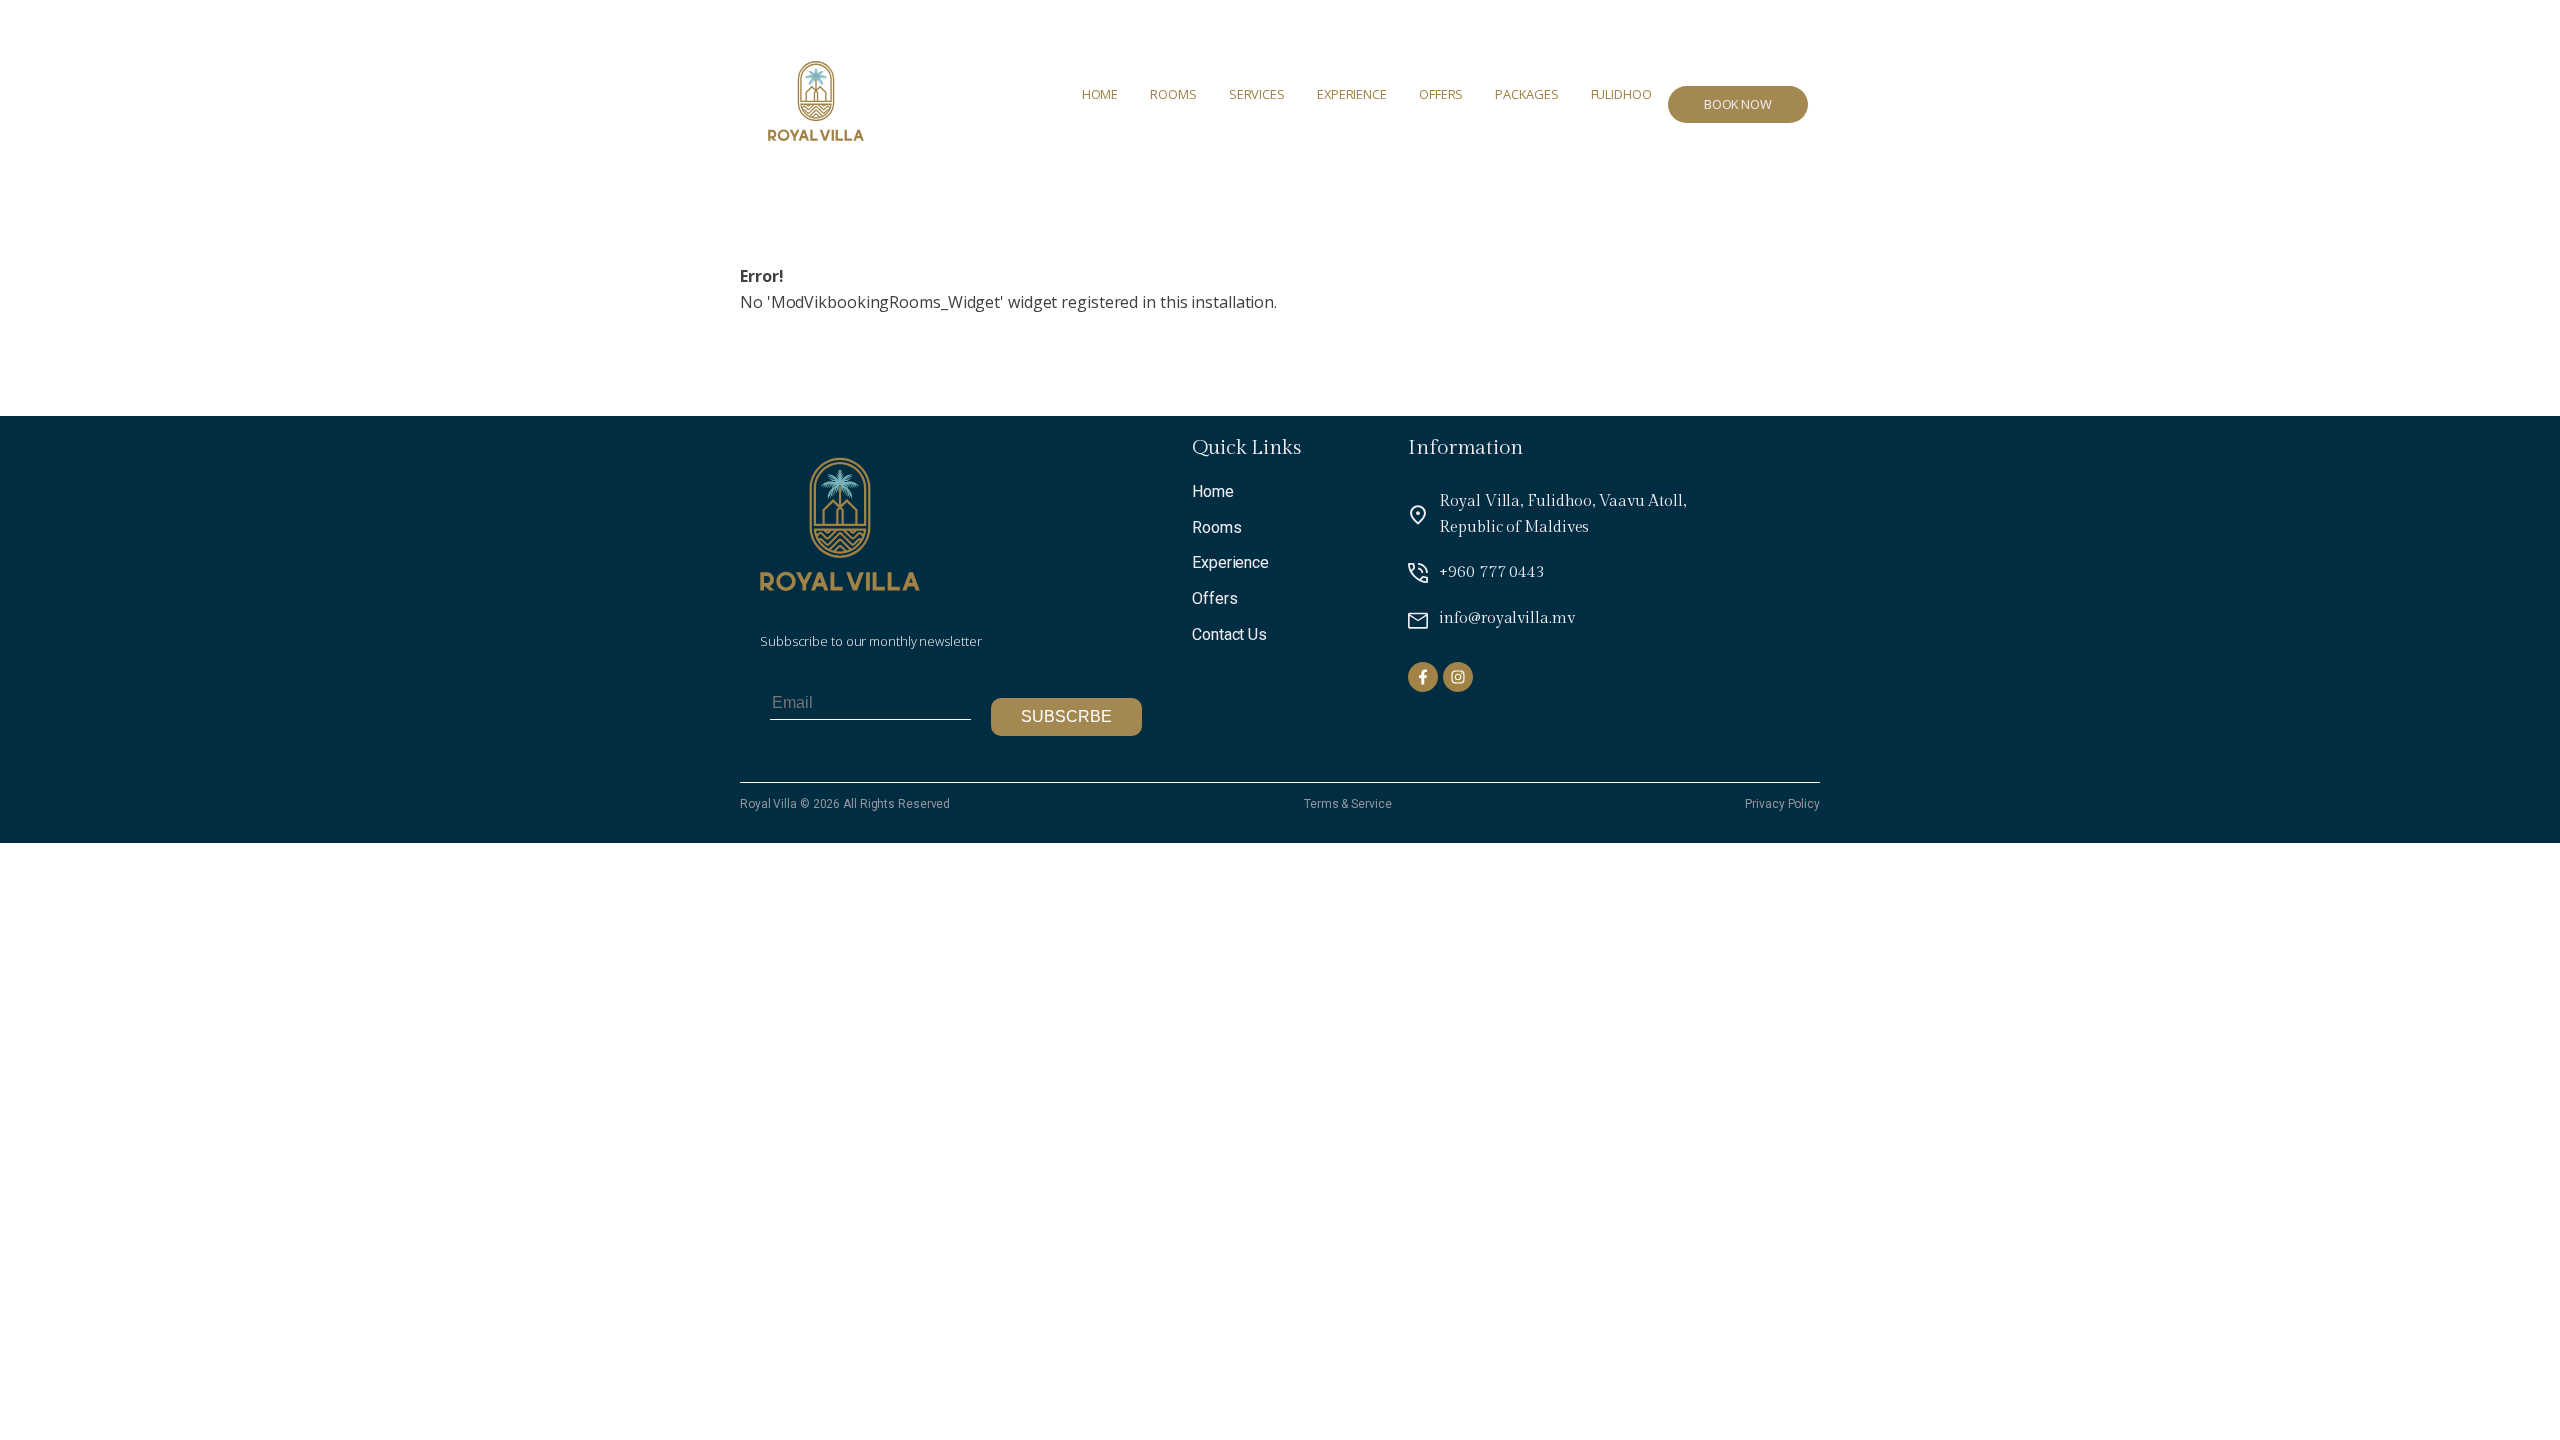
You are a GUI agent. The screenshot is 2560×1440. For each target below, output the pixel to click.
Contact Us (1229, 634)
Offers (1441, 94)
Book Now (1738, 104)
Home (1100, 94)
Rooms (1173, 94)
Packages (1526, 94)
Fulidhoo (1621, 94)
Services (1257, 94)
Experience (1352, 94)
